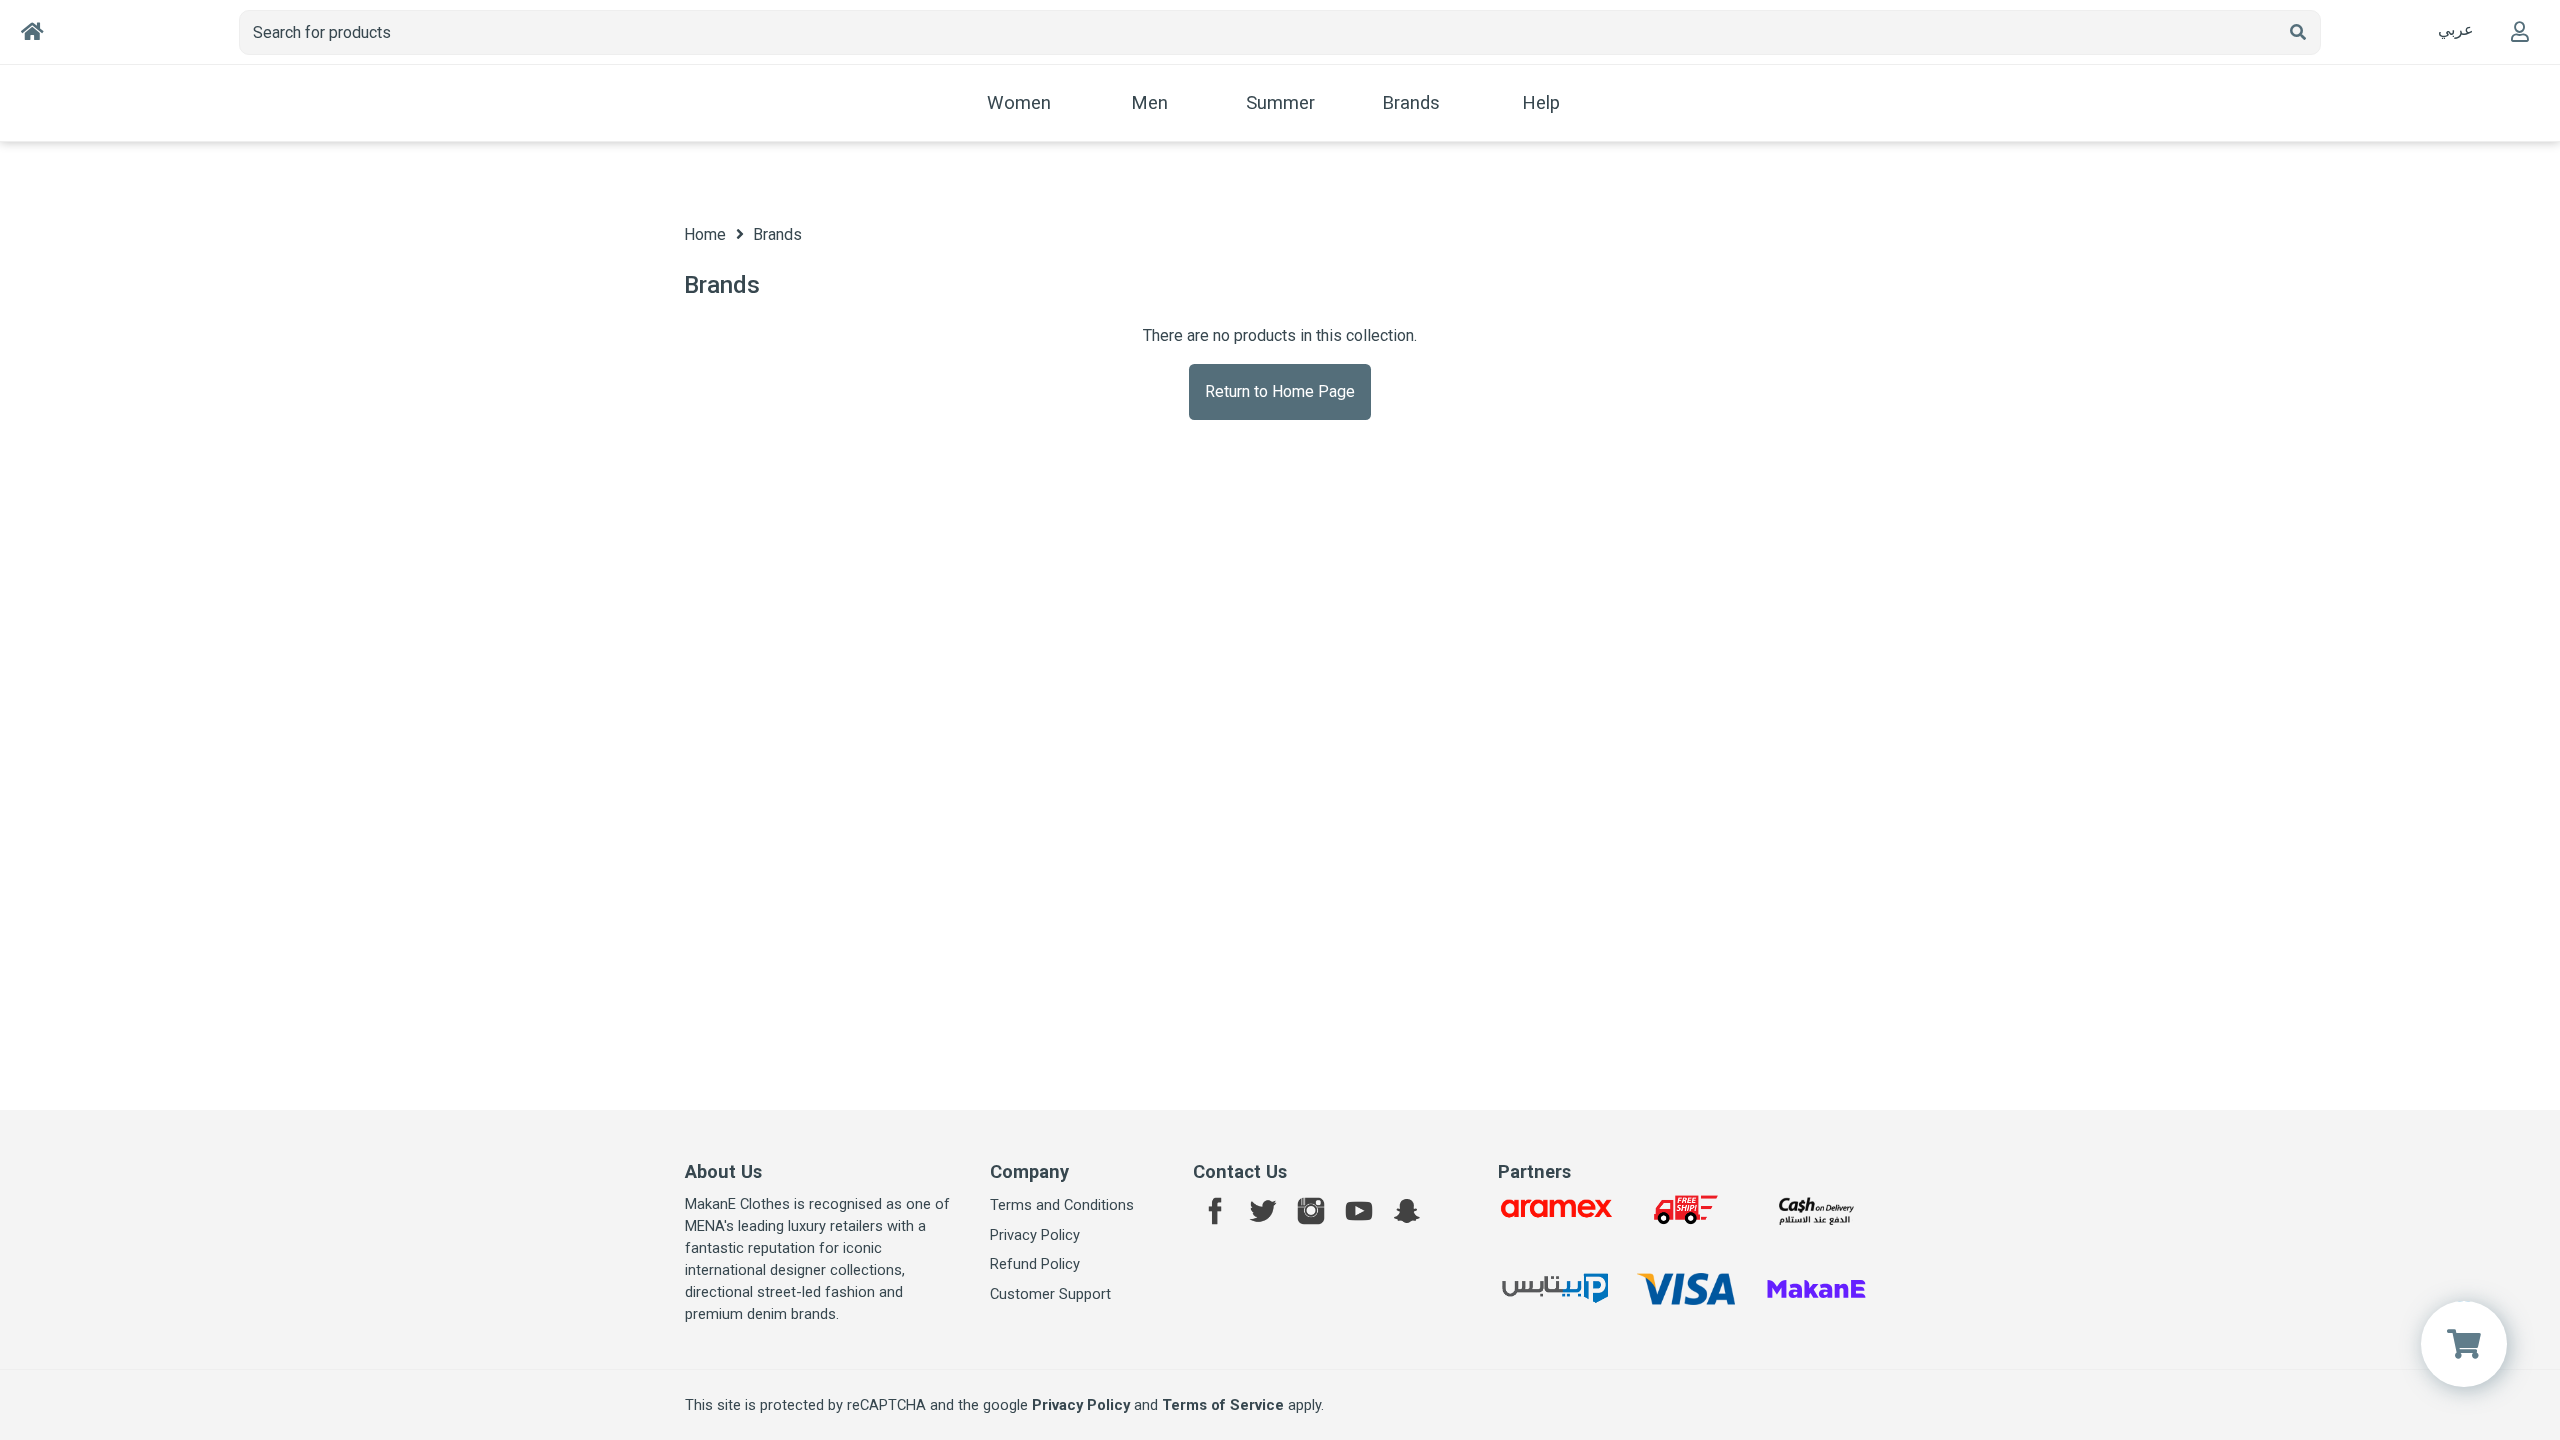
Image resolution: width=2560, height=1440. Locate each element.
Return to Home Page (1280, 391)
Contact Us (1240, 1171)
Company (1029, 1171)
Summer (1280, 103)
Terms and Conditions (1062, 1205)
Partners (1534, 1171)
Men (1149, 103)
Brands (1411, 103)
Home (705, 234)
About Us (723, 1171)
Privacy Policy (1035, 1235)
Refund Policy (1035, 1264)
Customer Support (1050, 1294)
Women (1019, 103)
